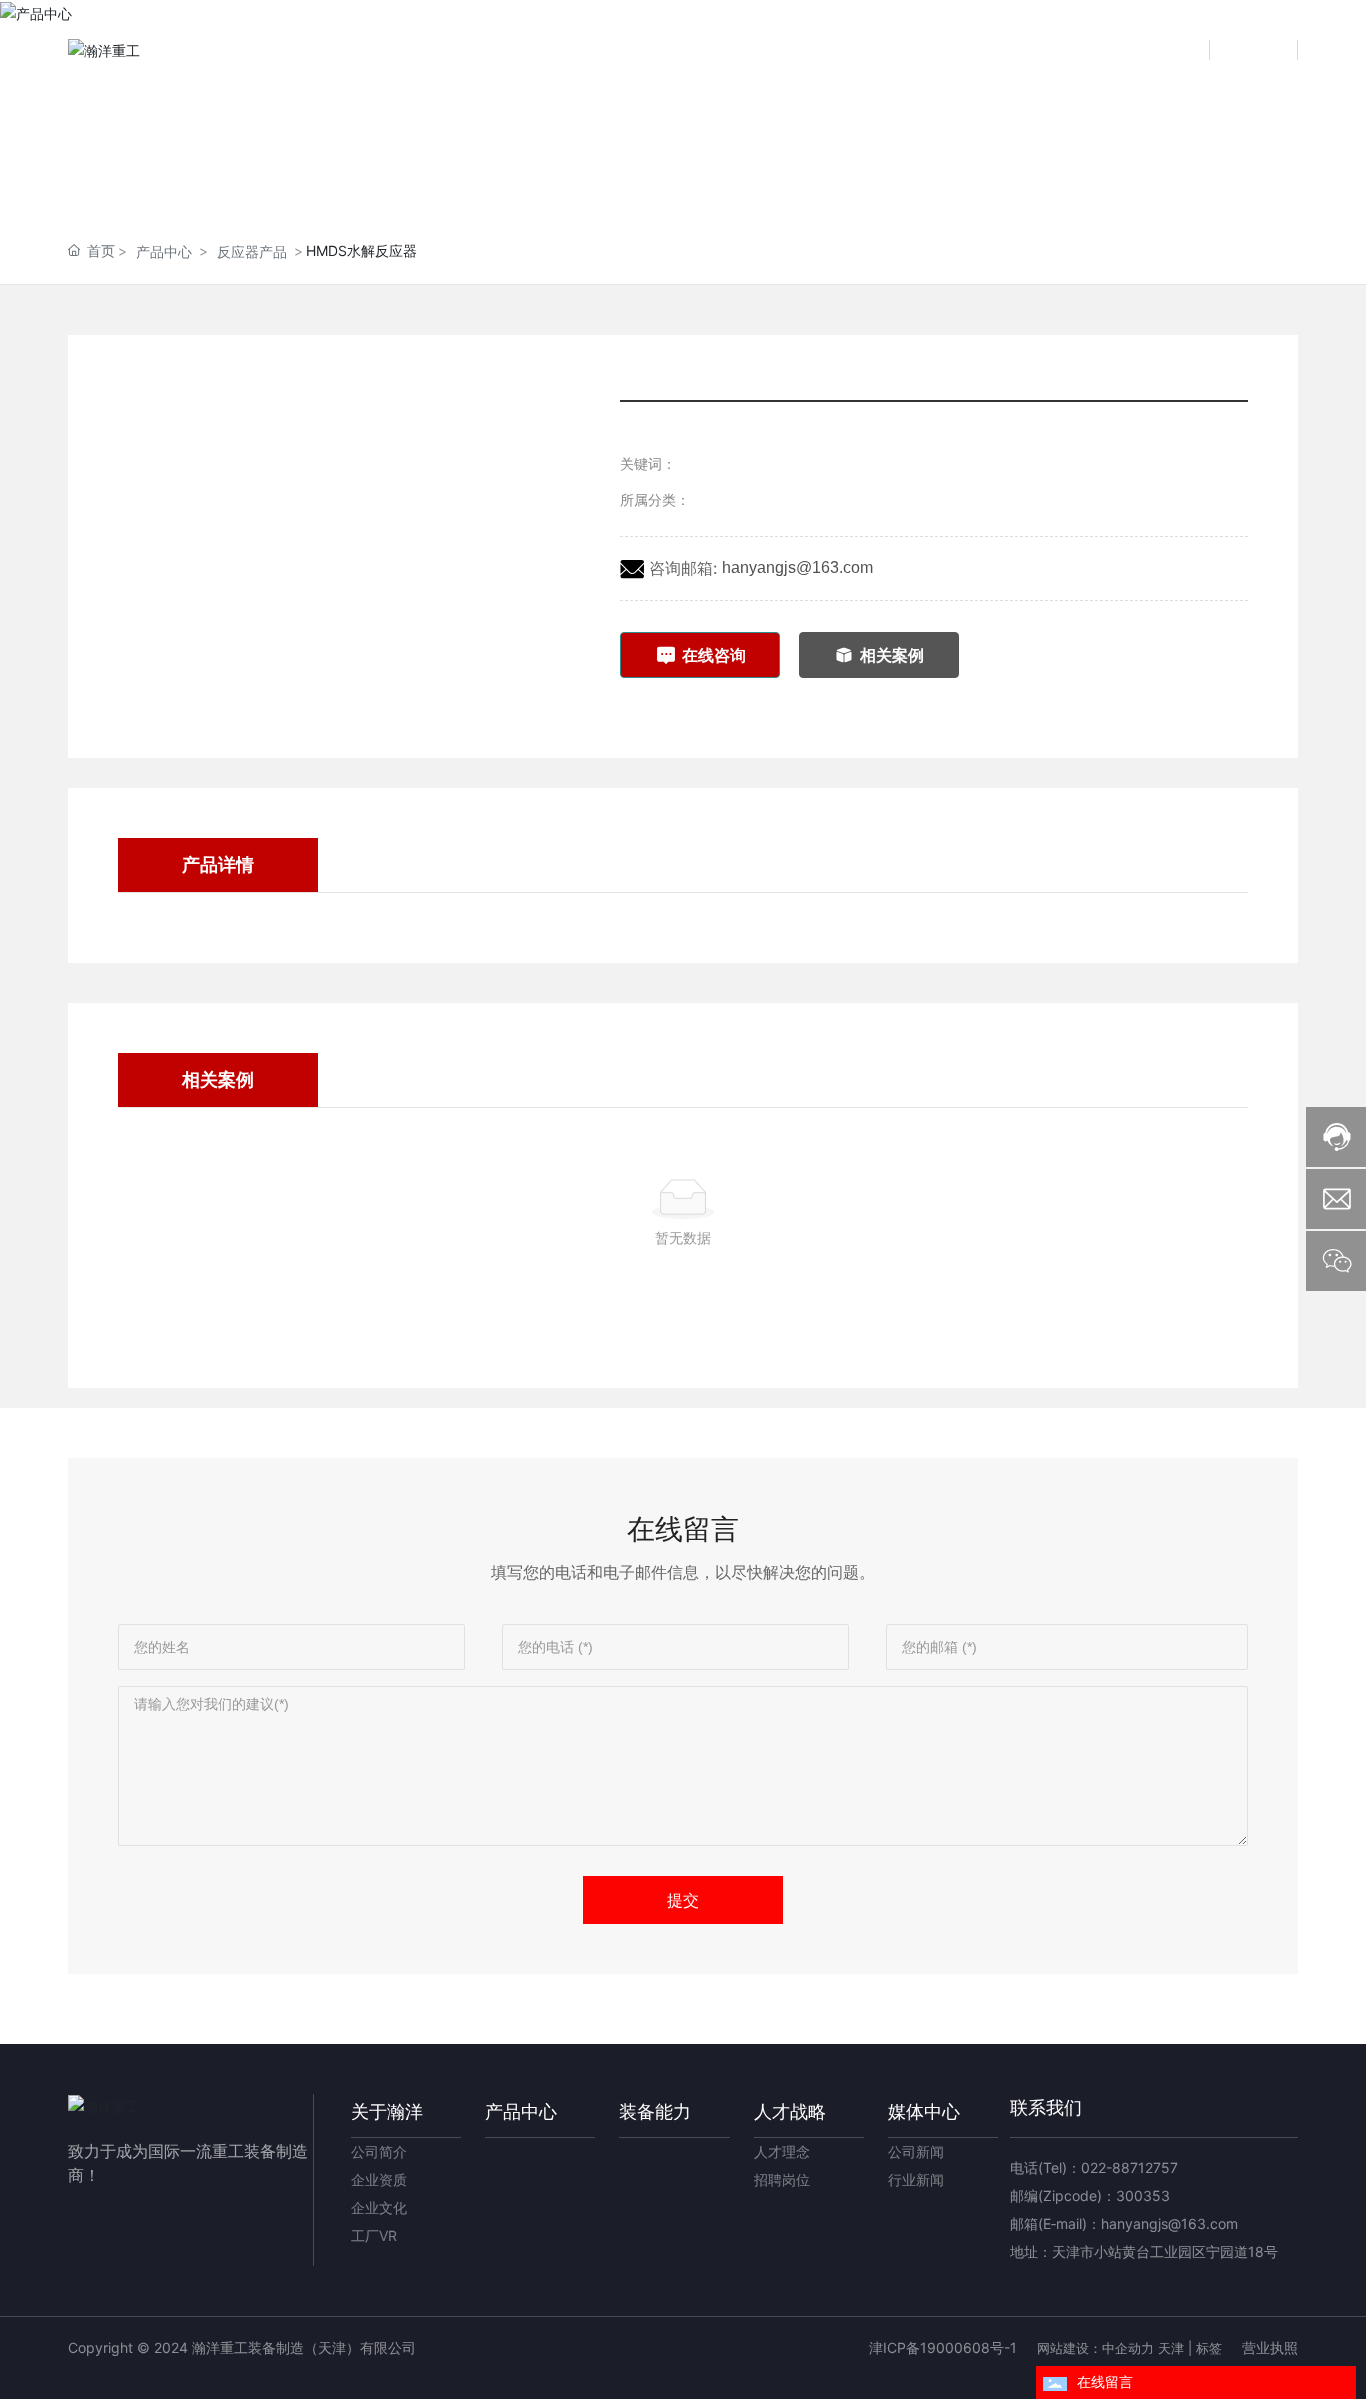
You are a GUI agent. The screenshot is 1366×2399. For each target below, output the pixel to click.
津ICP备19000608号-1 (943, 2347)
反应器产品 (252, 251)
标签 (1209, 2348)
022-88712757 (1129, 2167)
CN (1183, 49)
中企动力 (1128, 2348)
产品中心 (164, 251)
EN (1270, 49)
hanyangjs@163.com (797, 567)
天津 (1171, 2348)
